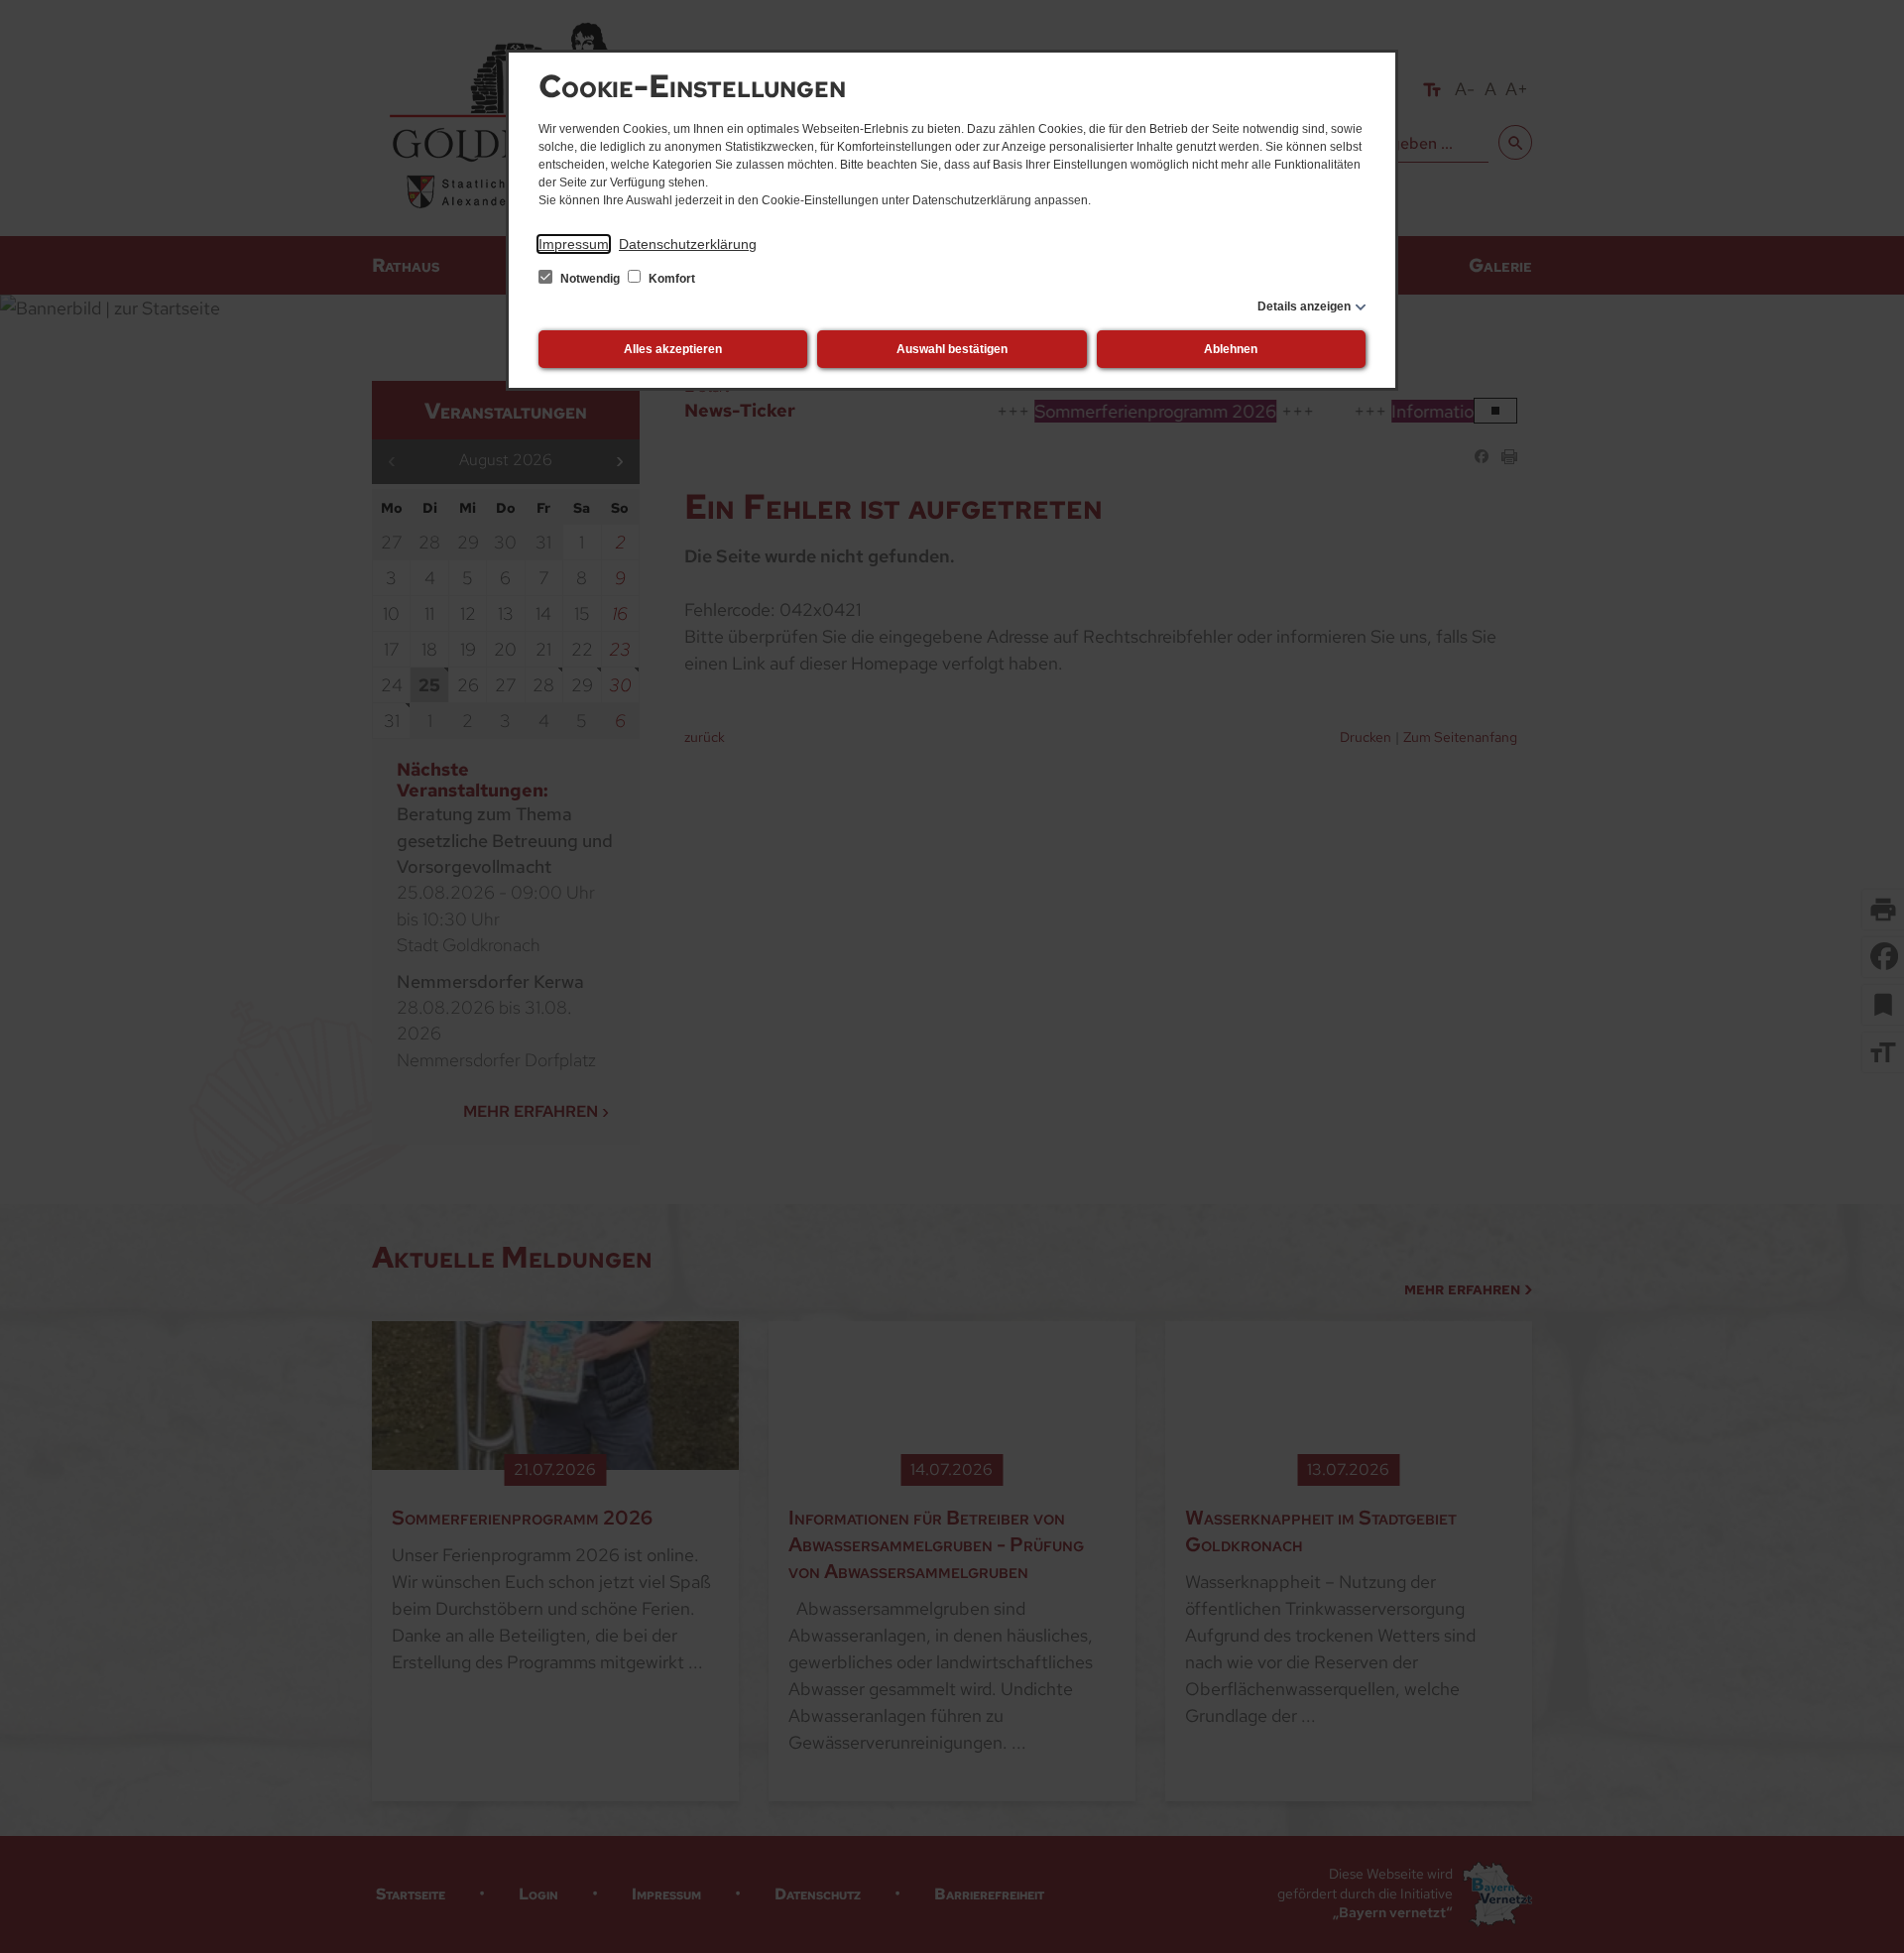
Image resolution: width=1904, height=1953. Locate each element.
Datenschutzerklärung (688, 244)
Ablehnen (1231, 349)
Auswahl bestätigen (952, 349)
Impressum (574, 244)
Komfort (670, 279)
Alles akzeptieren (673, 349)
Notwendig (590, 279)
